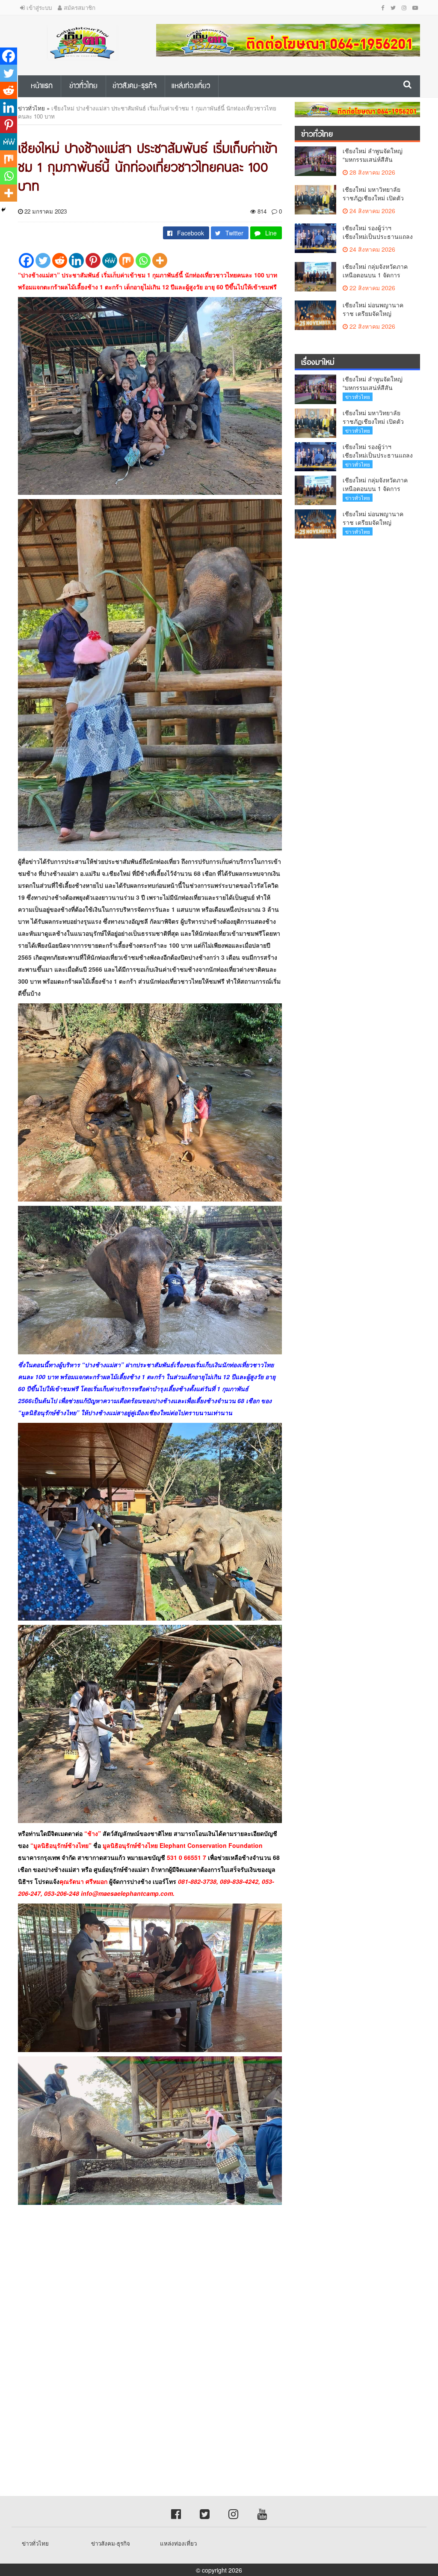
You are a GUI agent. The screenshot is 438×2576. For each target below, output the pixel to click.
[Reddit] (60, 260)
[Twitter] (43, 260)
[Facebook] (26, 260)
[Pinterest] (93, 260)
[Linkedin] (76, 260)
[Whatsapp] (143, 260)
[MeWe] (110, 260)
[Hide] (3, 210)
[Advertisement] (219, 2286)
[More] (160, 260)
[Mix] (126, 260)
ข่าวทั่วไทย (31, 108)
